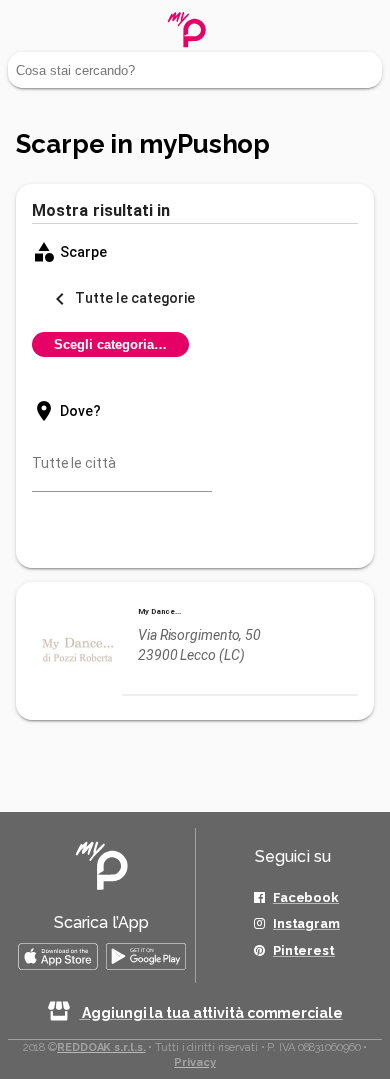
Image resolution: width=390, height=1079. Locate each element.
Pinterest (304, 950)
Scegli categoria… (110, 344)
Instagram (306, 923)
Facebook (306, 897)
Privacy (194, 1062)
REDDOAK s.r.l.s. (101, 1047)
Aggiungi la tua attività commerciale (210, 1013)
